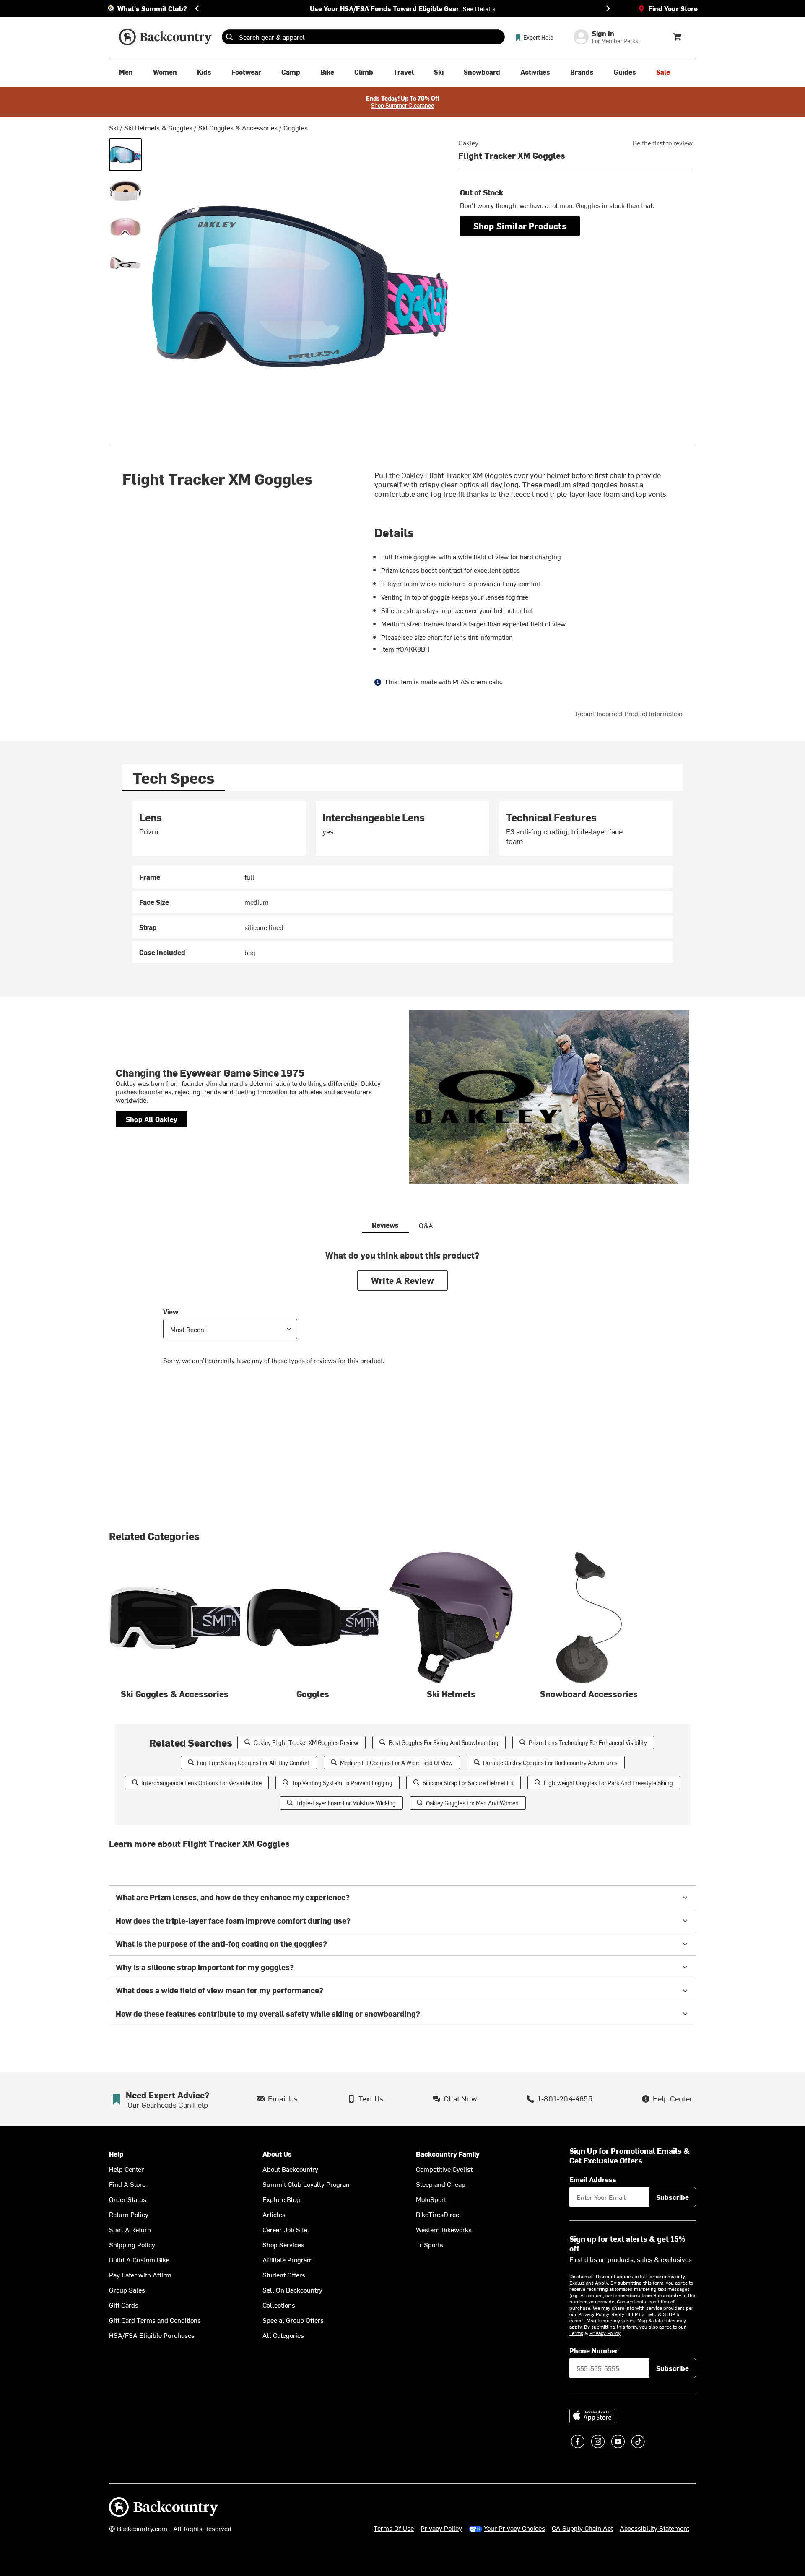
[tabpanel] (402, 882)
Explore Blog (281, 2199)
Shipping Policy (132, 2244)
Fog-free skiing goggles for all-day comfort (253, 1763)
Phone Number (594, 2350)
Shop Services (283, 2244)
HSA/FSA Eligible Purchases (152, 2335)
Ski (114, 127)
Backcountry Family (448, 2154)
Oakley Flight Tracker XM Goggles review (306, 1743)
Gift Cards (124, 2305)
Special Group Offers (293, 2320)
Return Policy (129, 2214)
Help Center (126, 2169)
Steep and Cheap (441, 2184)
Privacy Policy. (605, 2333)
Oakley (468, 143)
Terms (576, 2333)
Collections (279, 2305)
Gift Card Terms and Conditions (155, 2320)
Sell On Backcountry (292, 2290)
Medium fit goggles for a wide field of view (396, 1763)
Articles (274, 2214)
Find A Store (127, 2184)
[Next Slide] (608, 8)
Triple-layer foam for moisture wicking (346, 1803)
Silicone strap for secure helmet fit (468, 1783)
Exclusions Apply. (590, 2283)
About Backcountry (290, 2169)
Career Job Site (285, 2229)
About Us (277, 2154)
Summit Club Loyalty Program (307, 2184)
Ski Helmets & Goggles (158, 127)
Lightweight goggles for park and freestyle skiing (608, 1783)
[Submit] (229, 37)
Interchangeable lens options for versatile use (201, 1783)
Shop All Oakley (152, 1119)
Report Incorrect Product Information (629, 713)
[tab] (174, 778)
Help (116, 2154)
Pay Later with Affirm (140, 2275)
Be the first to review (663, 143)
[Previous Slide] (197, 8)
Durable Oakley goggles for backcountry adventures (550, 1763)
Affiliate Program (288, 2259)
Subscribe (673, 2197)
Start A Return (130, 2229)
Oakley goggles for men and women (472, 1803)
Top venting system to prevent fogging (342, 1783)
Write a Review (402, 1280)
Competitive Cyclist (444, 2169)
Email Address (593, 2179)
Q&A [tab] (426, 1225)
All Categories (283, 2335)
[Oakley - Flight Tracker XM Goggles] (125, 155)
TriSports (430, 2244)
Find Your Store (673, 8)
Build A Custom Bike (139, 2259)
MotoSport (431, 2199)
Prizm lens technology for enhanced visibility (588, 1743)
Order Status (128, 2199)
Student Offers (284, 2275)
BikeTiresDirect (439, 2214)
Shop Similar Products (520, 226)
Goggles (296, 127)
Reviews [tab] (385, 1225)
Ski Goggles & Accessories (238, 127)
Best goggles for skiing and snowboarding (444, 1743)
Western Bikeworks (444, 2229)
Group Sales (127, 2290)
